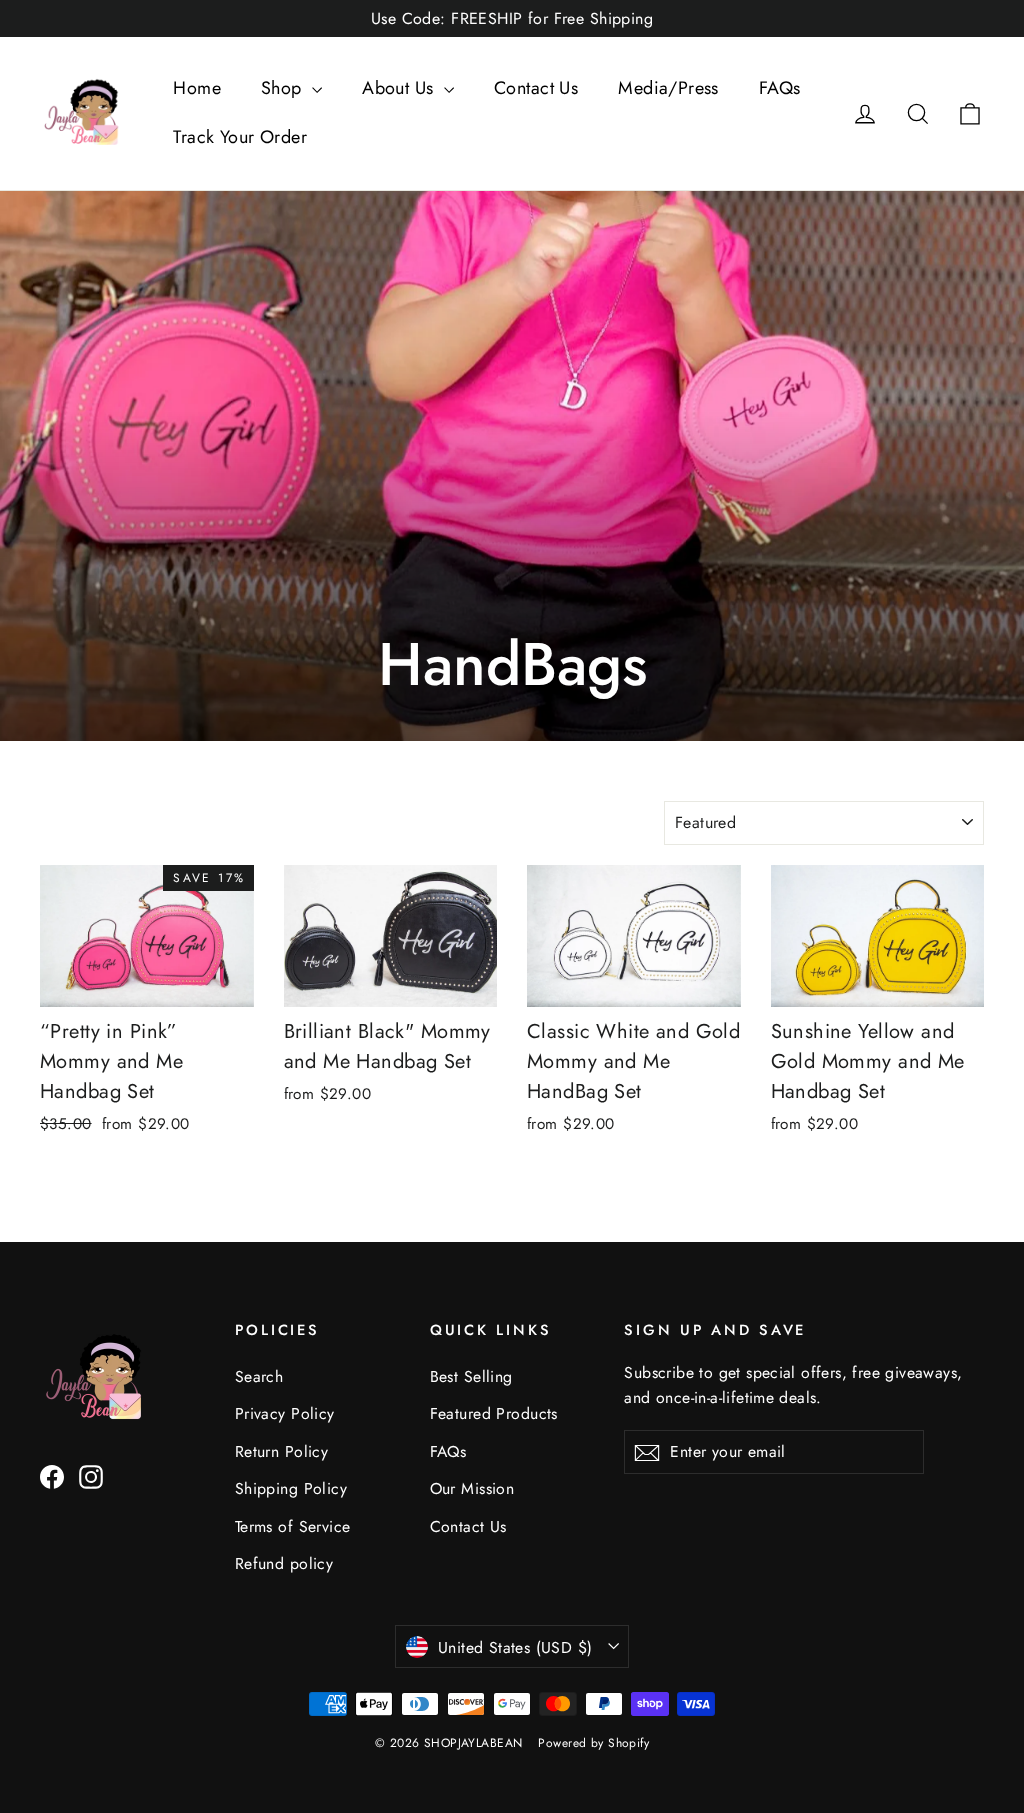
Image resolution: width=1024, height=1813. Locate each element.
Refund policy (284, 1563)
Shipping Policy (291, 1488)
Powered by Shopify (593, 1743)
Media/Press (668, 88)
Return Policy (282, 1451)
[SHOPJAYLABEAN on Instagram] (91, 1475)
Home (197, 88)
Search (259, 1376)
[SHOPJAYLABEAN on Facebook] (52, 1475)
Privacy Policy (285, 1413)
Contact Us (536, 88)
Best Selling (471, 1376)
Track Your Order (240, 137)
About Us (400, 88)
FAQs (780, 88)
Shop (284, 88)
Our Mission (472, 1488)
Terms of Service (293, 1526)
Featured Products (494, 1413)
